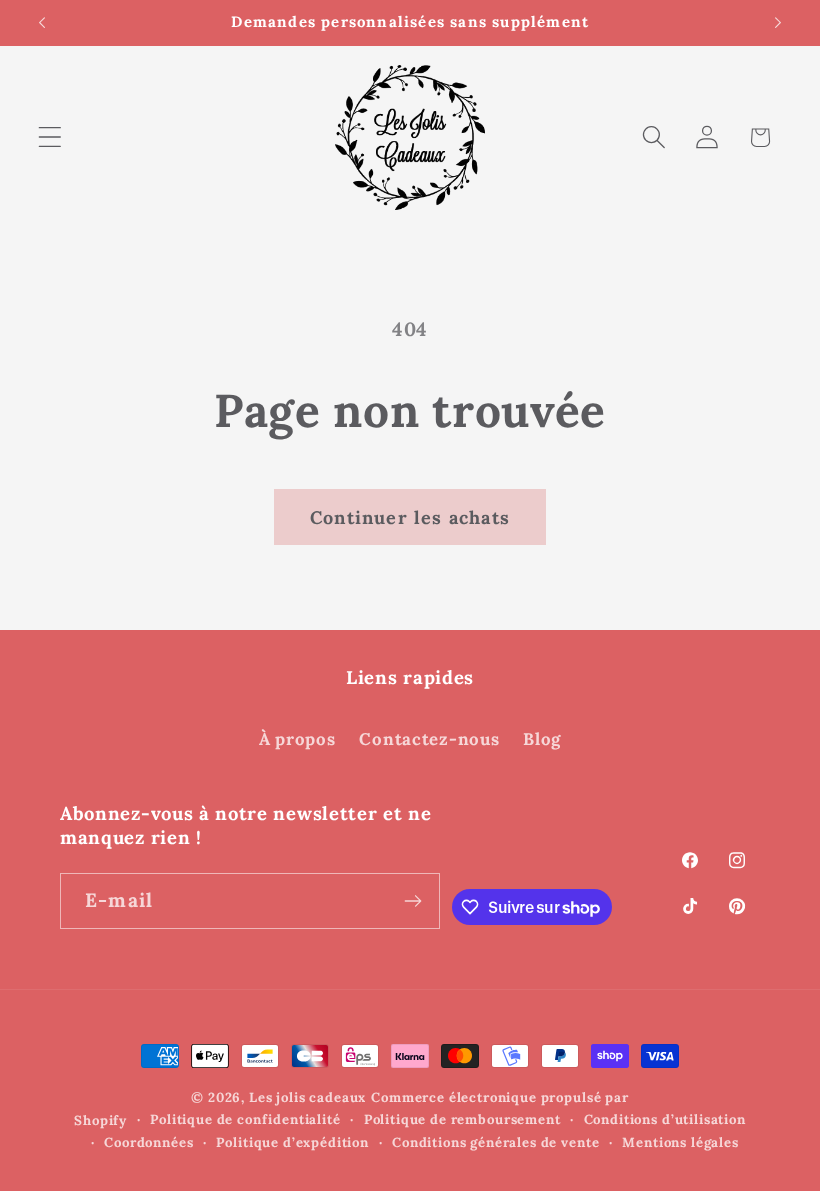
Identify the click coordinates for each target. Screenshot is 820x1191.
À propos (297, 739)
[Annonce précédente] (42, 23)
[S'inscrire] (412, 901)
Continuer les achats (410, 517)
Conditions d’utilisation (665, 1119)
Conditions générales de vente (495, 1142)
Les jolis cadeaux (307, 1097)
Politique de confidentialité (245, 1119)
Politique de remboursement (462, 1119)
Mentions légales (680, 1142)
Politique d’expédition (292, 1142)
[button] (50, 137)
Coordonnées (148, 1142)
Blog (542, 739)
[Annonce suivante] (778, 23)
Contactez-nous (429, 739)
